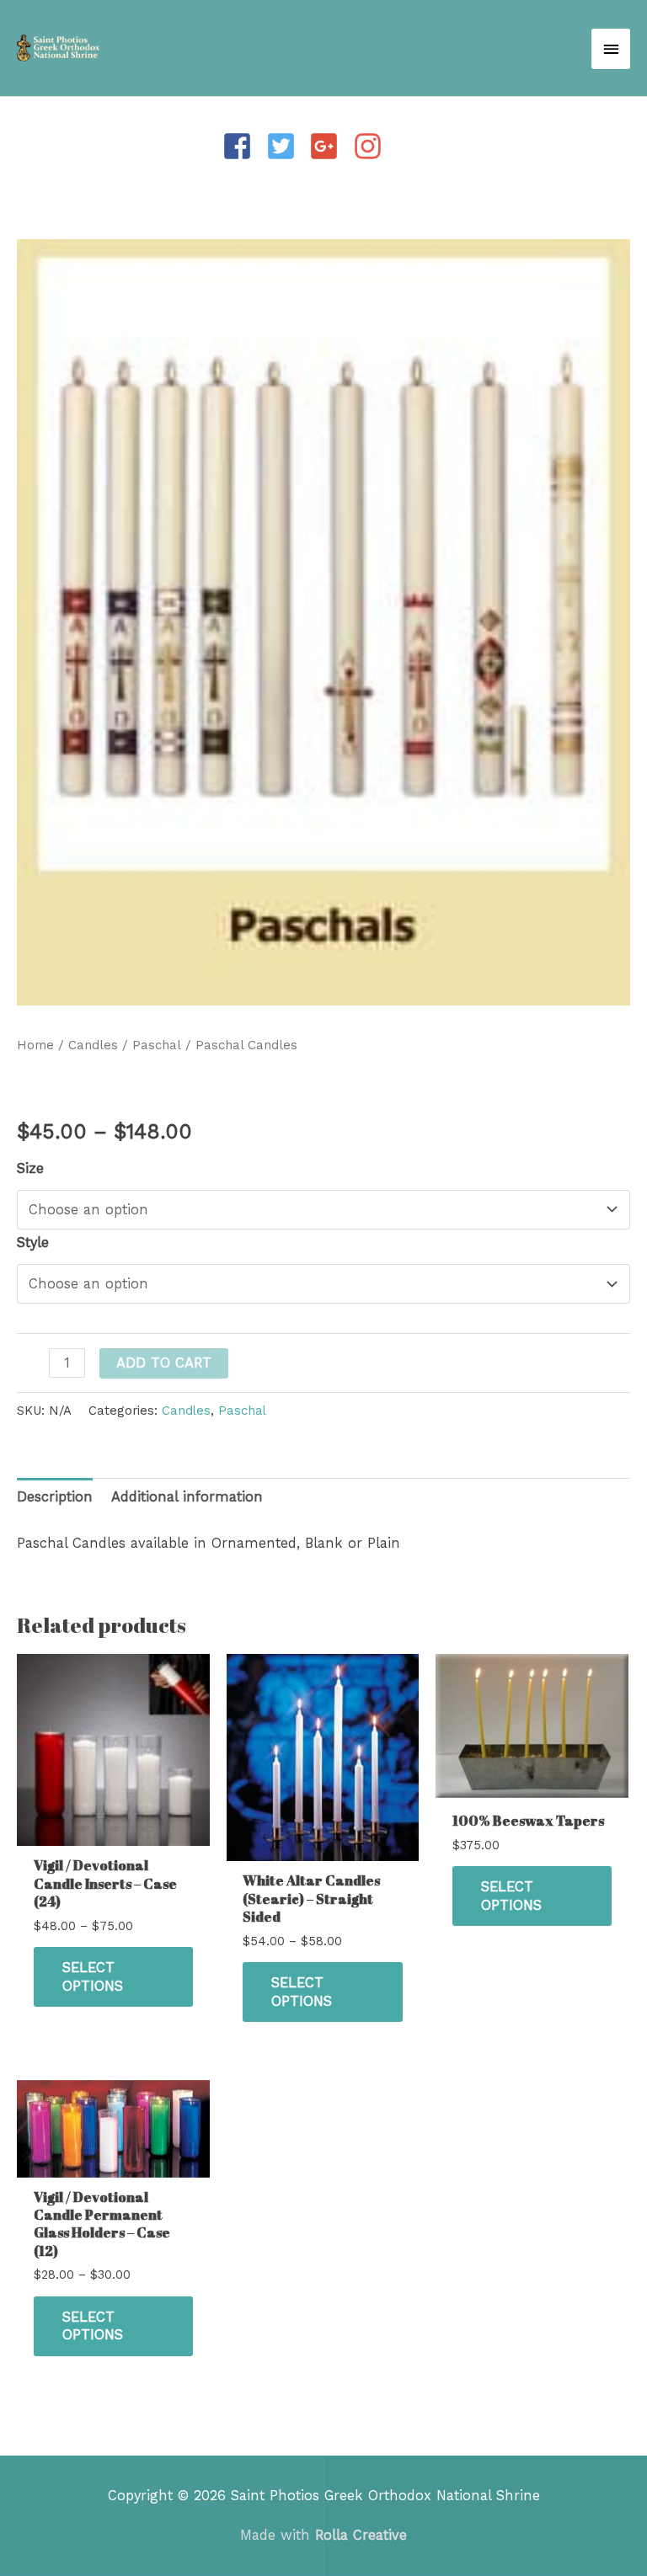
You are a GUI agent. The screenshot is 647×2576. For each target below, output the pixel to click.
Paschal (157, 1045)
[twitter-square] (286, 146)
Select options (93, 1976)
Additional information (187, 1497)
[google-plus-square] (329, 146)
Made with (323, 2535)
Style (33, 1243)
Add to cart (164, 1363)
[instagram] (372, 146)
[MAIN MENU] (611, 49)
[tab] (55, 1498)
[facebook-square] (242, 146)
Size (30, 1168)
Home (35, 1045)
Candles (93, 1045)
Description (55, 1497)
